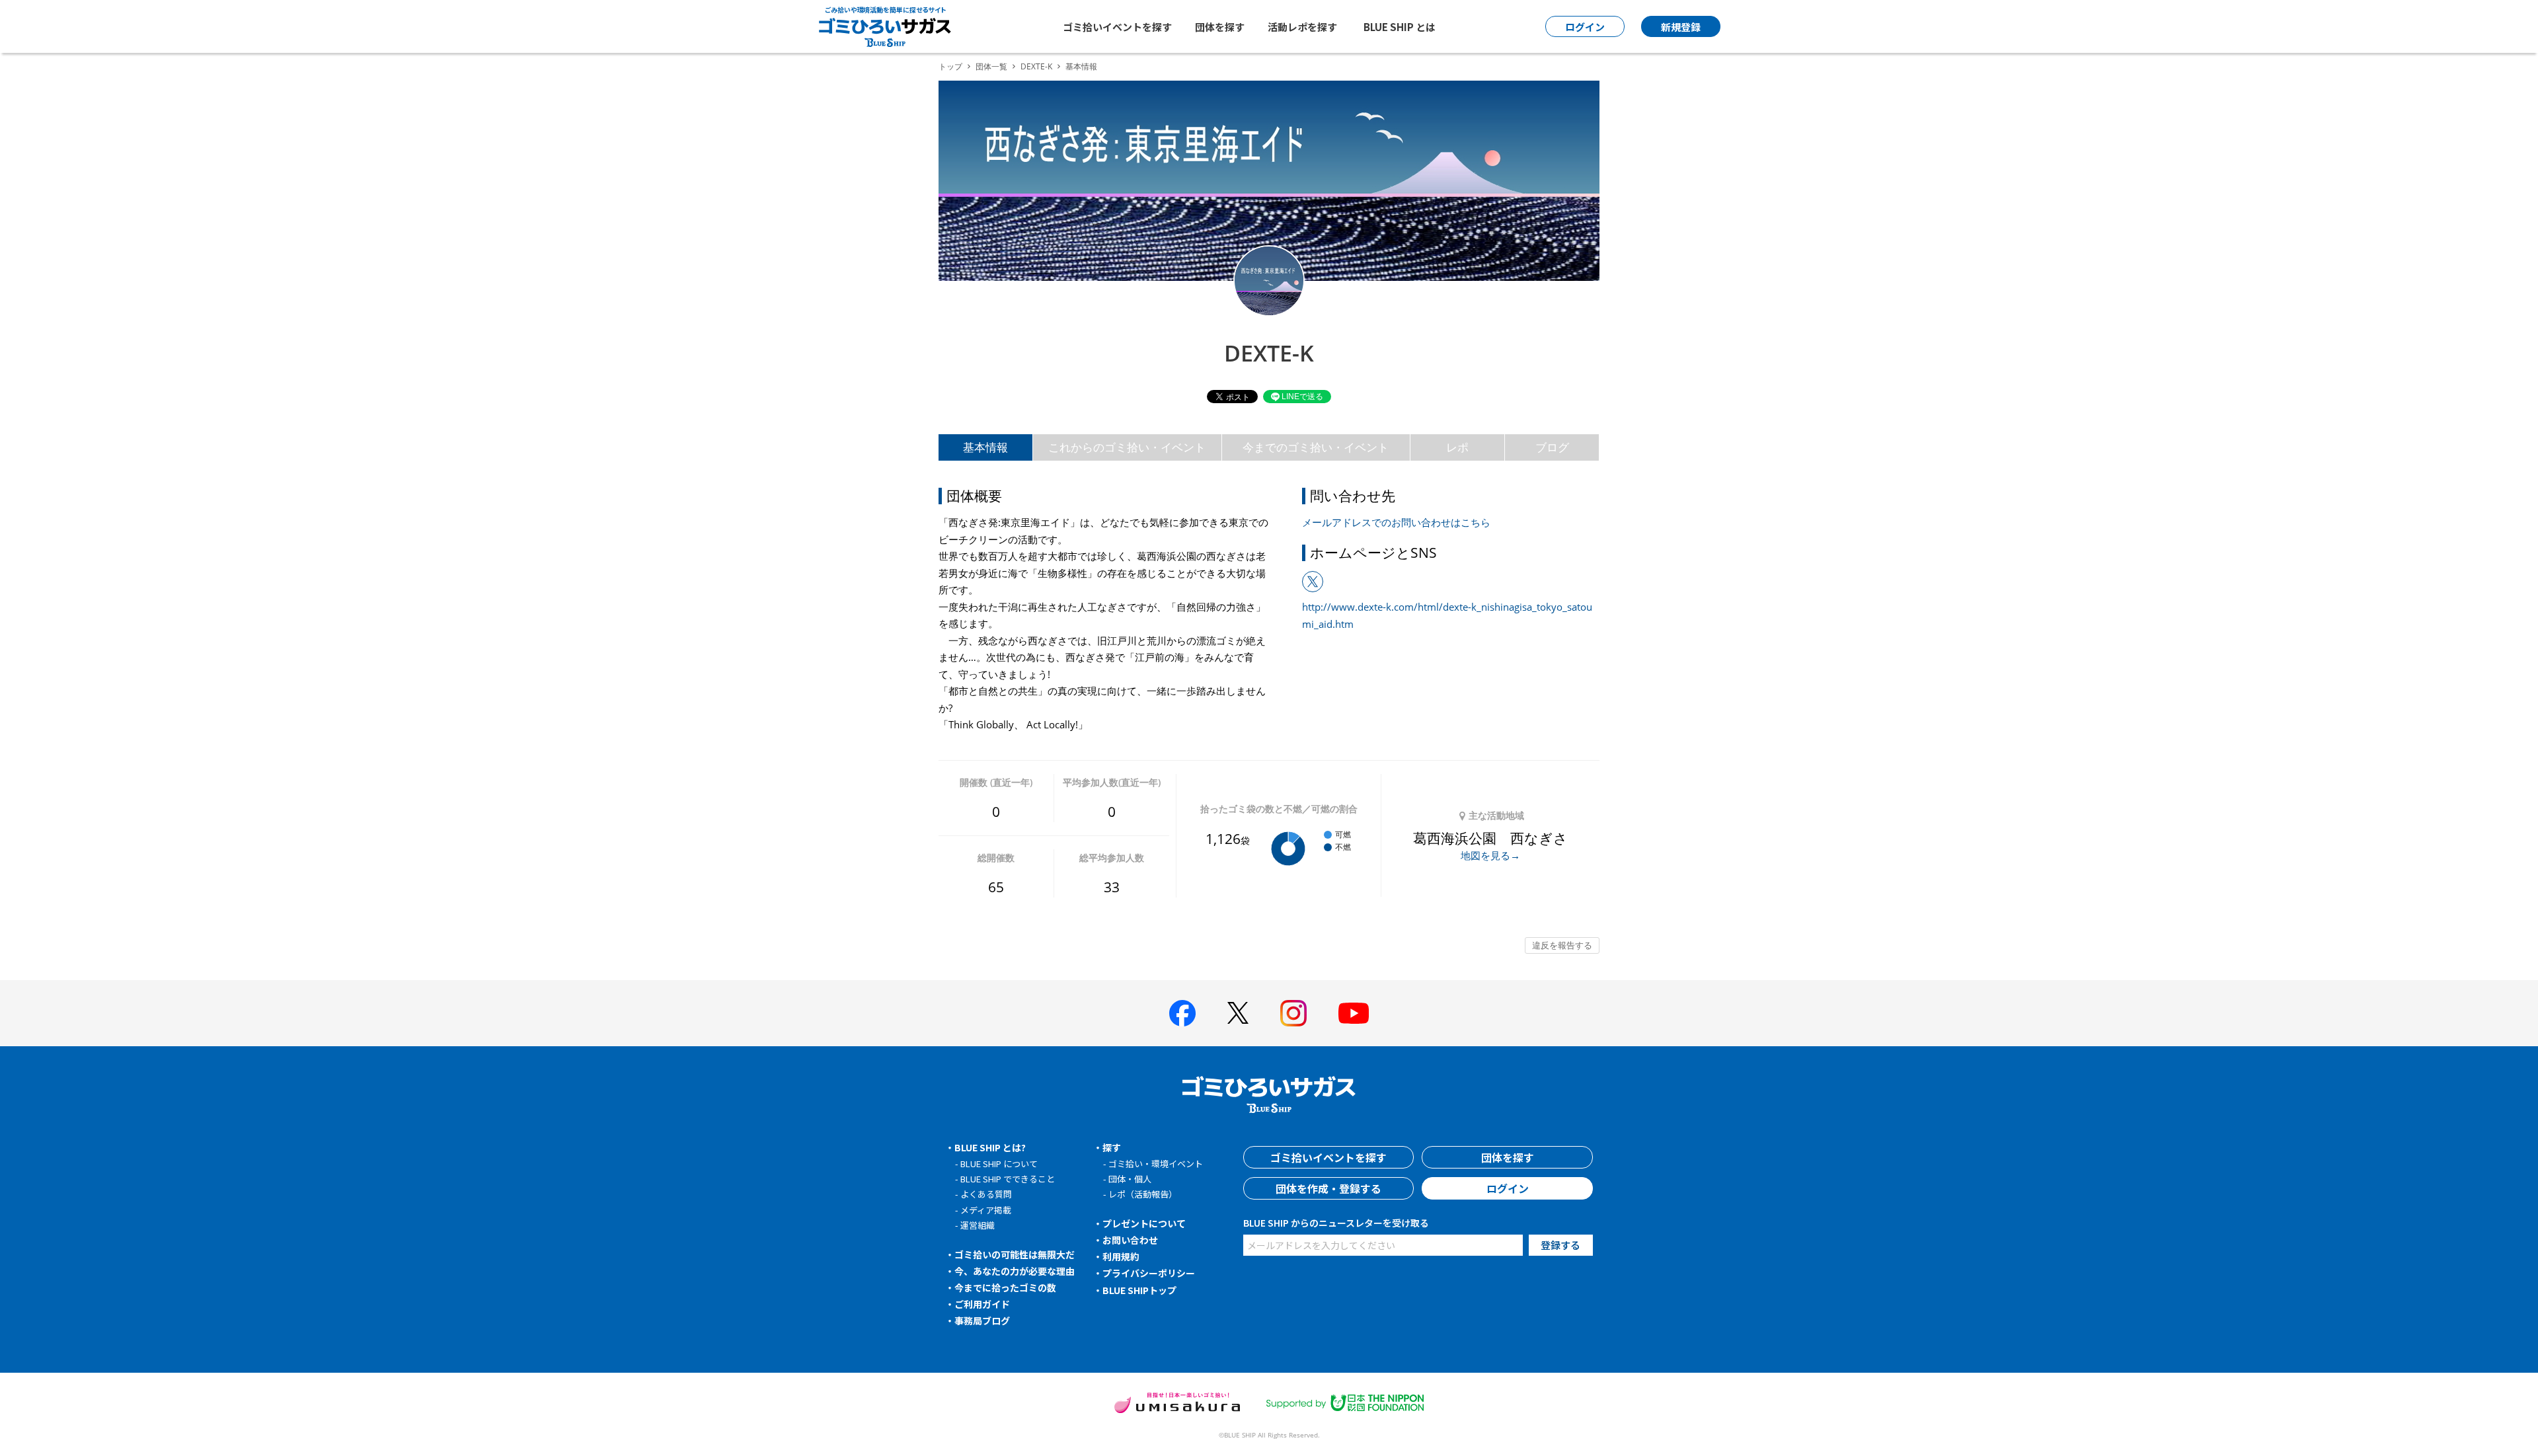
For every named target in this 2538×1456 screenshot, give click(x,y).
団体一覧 (991, 66)
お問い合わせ (1130, 1240)
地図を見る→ (1490, 855)
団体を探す (1220, 27)
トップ (950, 66)
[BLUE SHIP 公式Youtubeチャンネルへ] (1354, 1013)
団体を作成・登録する (1328, 1188)
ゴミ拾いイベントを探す (1117, 27)
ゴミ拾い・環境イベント (1156, 1164)
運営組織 (978, 1225)
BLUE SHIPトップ (1139, 1290)
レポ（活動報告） (1143, 1194)
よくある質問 (986, 1194)
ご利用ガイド (982, 1304)
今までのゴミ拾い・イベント (1316, 447)
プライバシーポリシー (1149, 1273)
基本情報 (985, 447)
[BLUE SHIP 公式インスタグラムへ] (1293, 1013)
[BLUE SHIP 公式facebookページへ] (1182, 1013)
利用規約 (1121, 1256)
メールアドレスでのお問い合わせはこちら (1396, 522)
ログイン (1508, 1188)
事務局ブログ (982, 1321)
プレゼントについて (1144, 1223)
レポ (1457, 447)
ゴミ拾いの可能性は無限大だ (1015, 1254)
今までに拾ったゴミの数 (1005, 1287)
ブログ (1552, 447)
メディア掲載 (986, 1210)
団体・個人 (1130, 1179)
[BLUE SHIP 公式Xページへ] (1238, 1013)
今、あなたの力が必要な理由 (1015, 1271)
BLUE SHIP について (999, 1164)
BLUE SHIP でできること (1008, 1179)
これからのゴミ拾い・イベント (1127, 447)
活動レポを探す (1302, 27)
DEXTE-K (1036, 66)
